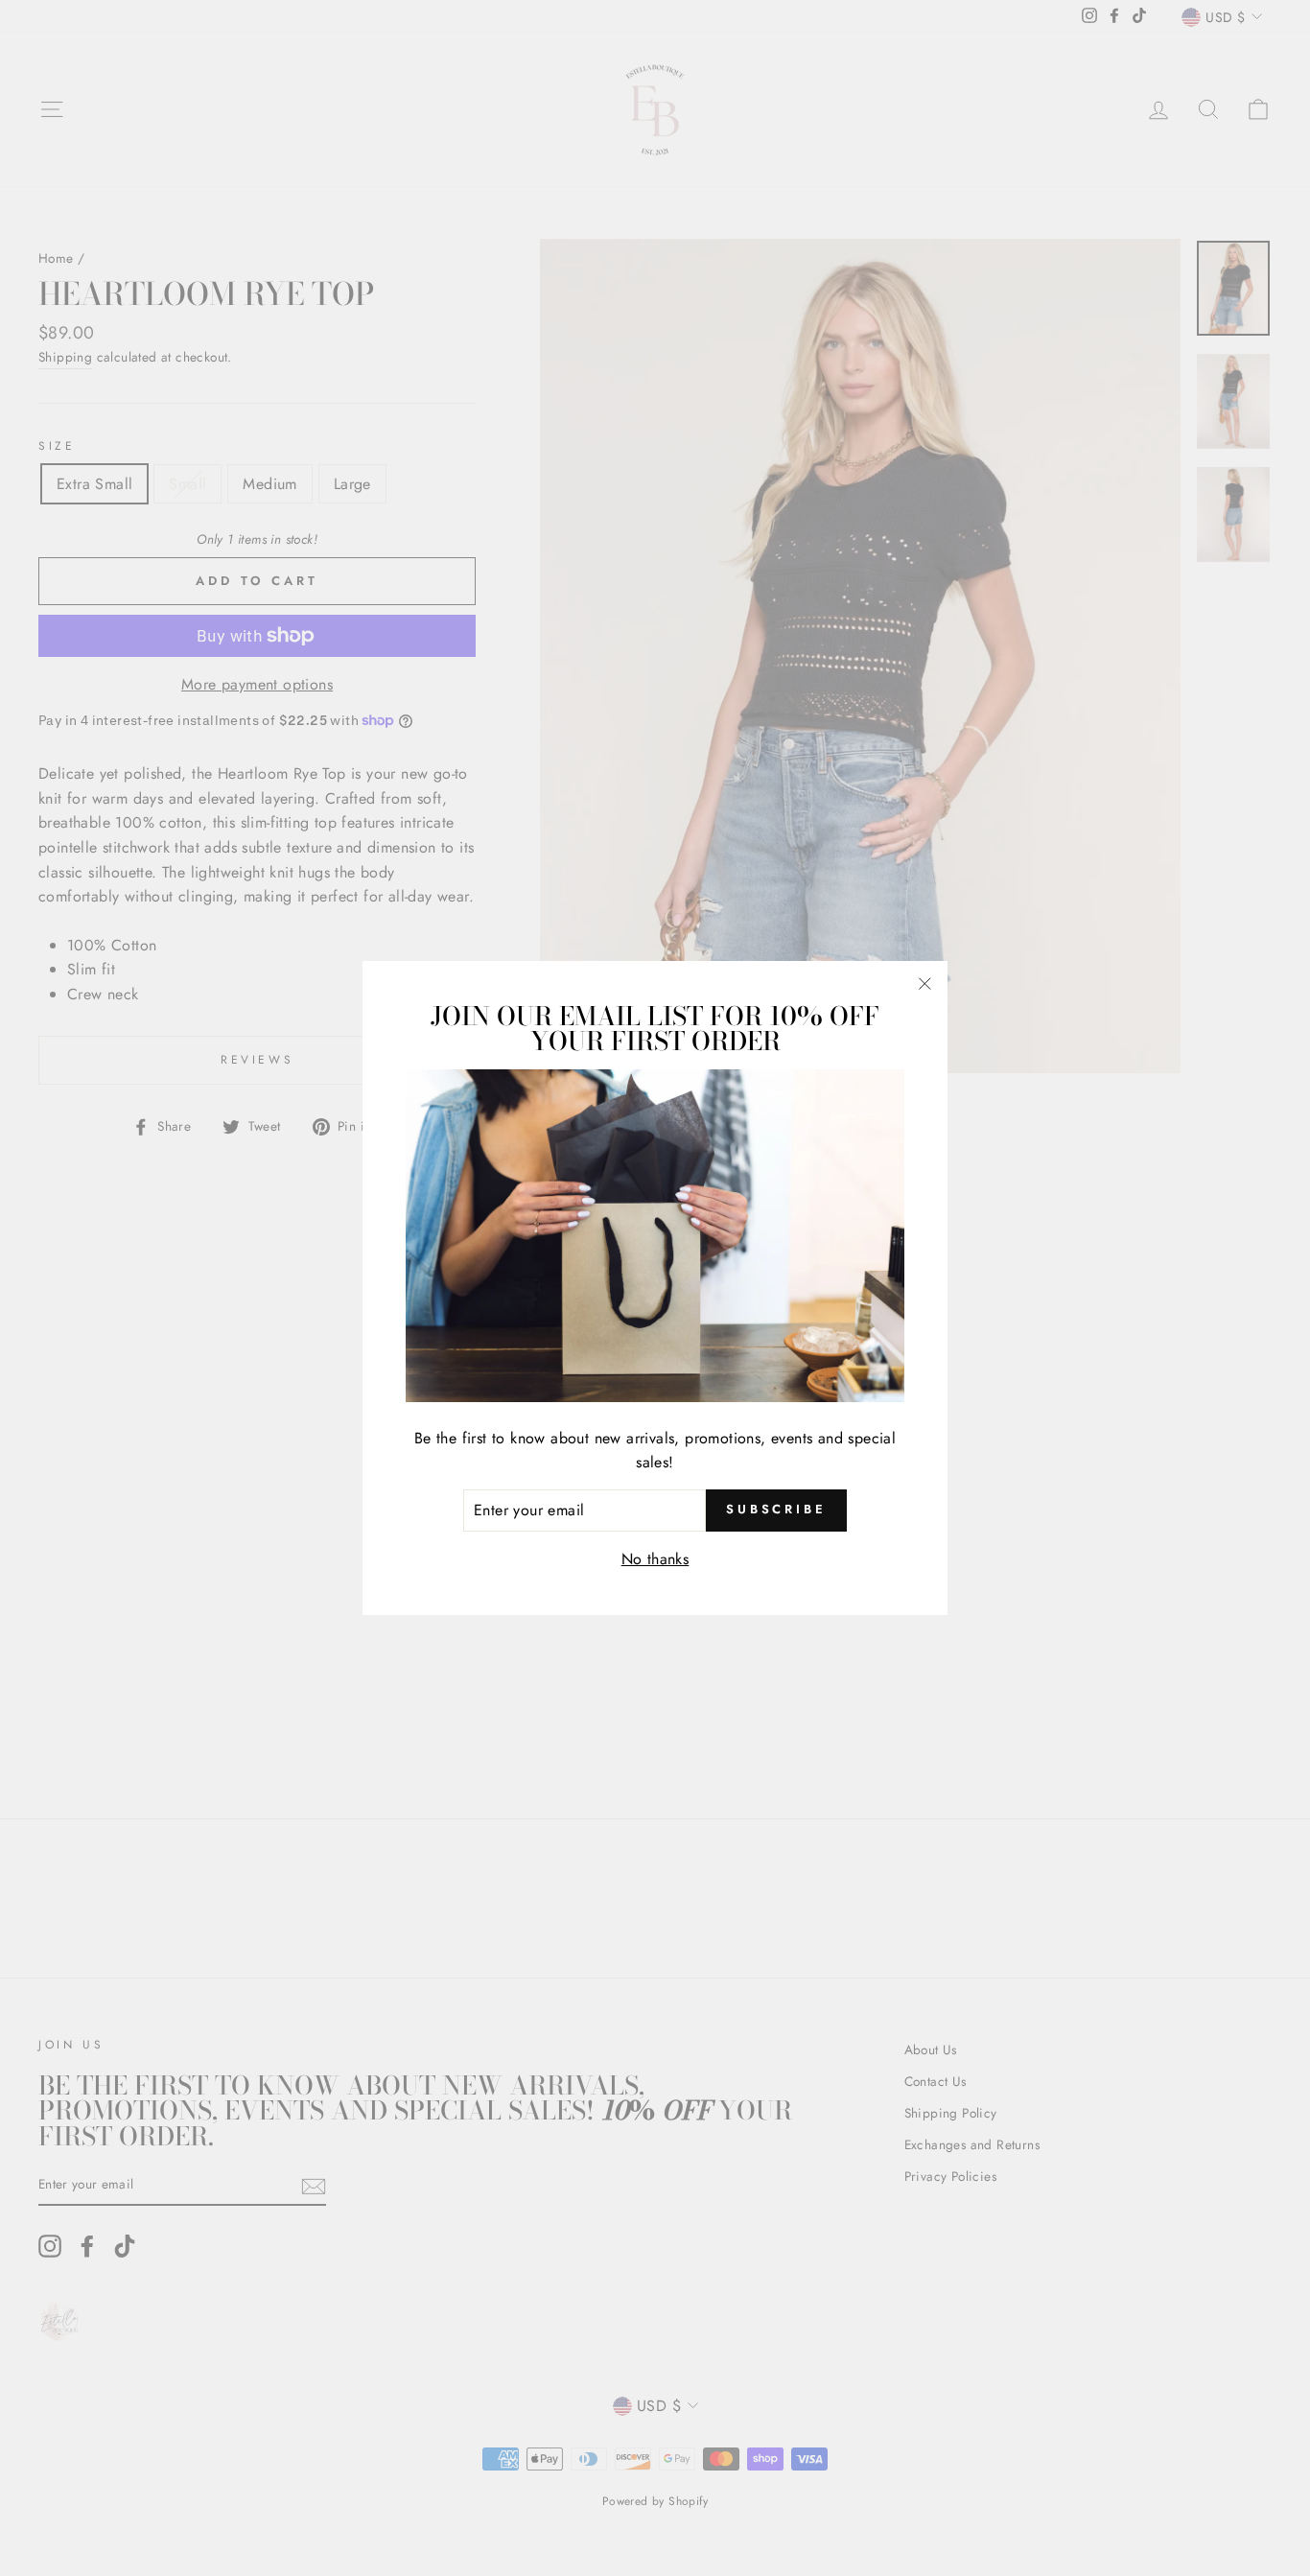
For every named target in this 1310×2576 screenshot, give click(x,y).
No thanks (655, 1559)
